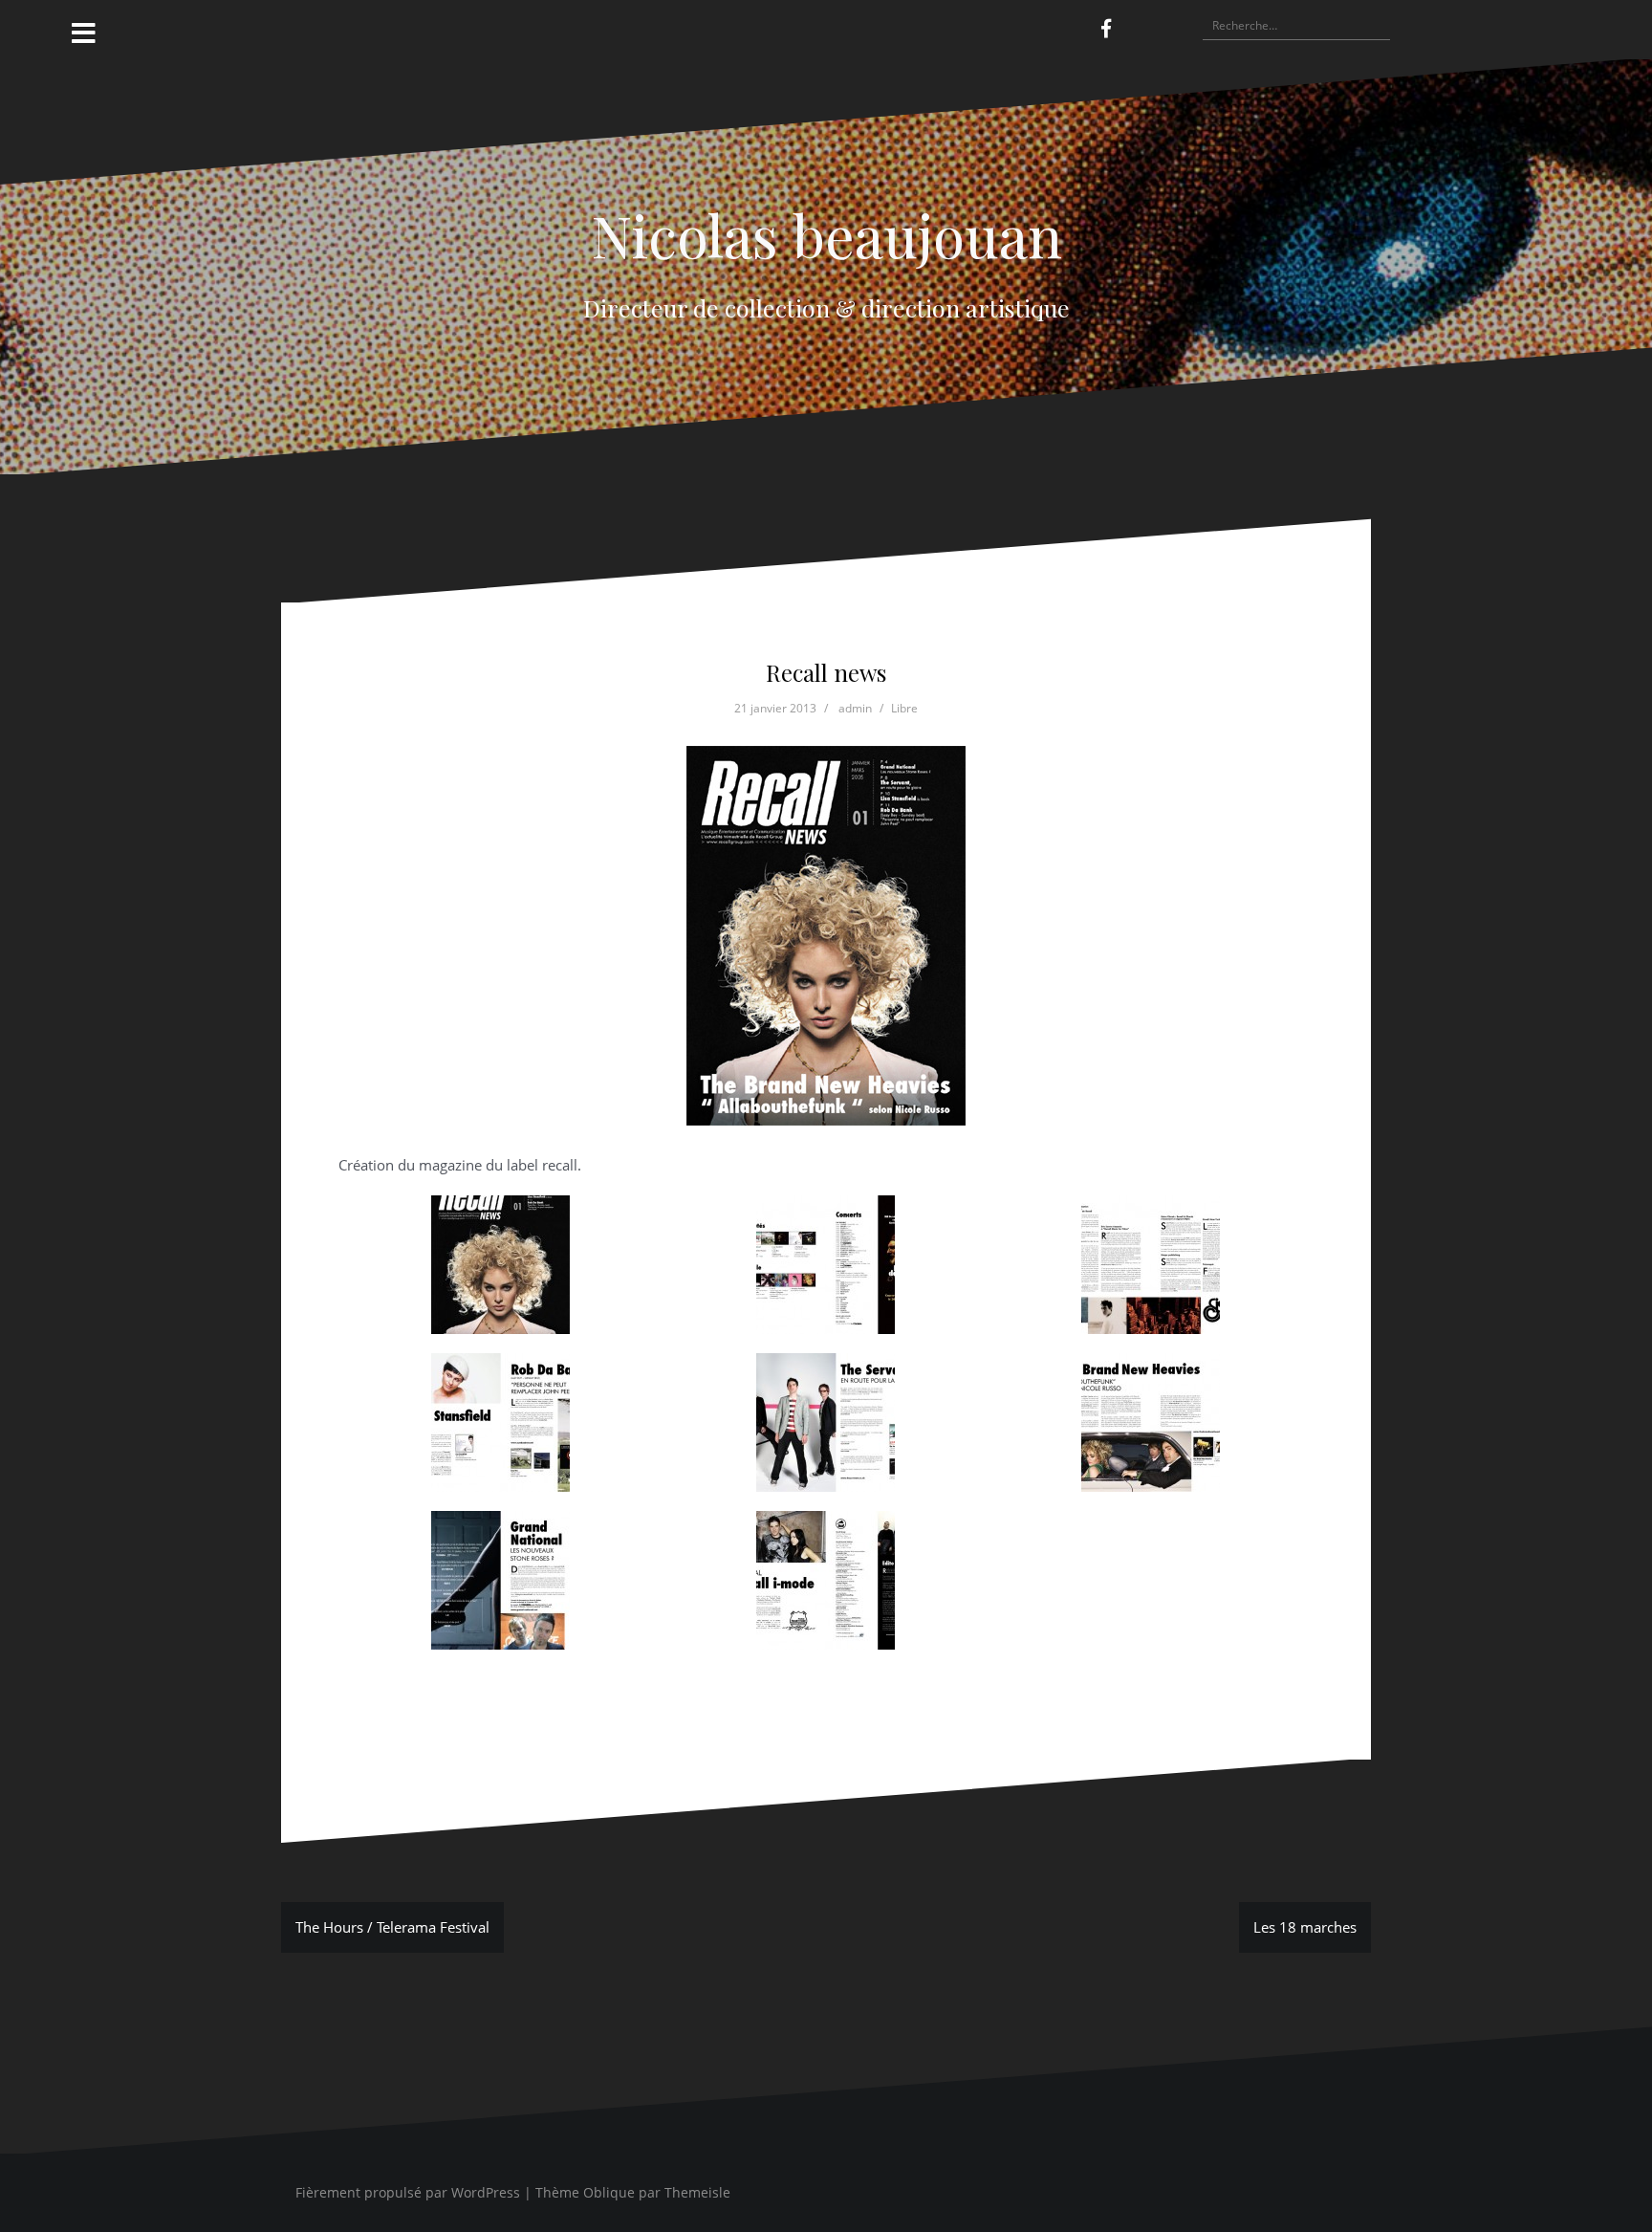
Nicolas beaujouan (826, 234)
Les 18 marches (1305, 1927)
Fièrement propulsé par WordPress (408, 2192)
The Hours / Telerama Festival (392, 1927)
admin (855, 708)
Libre (904, 708)
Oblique (609, 2192)
